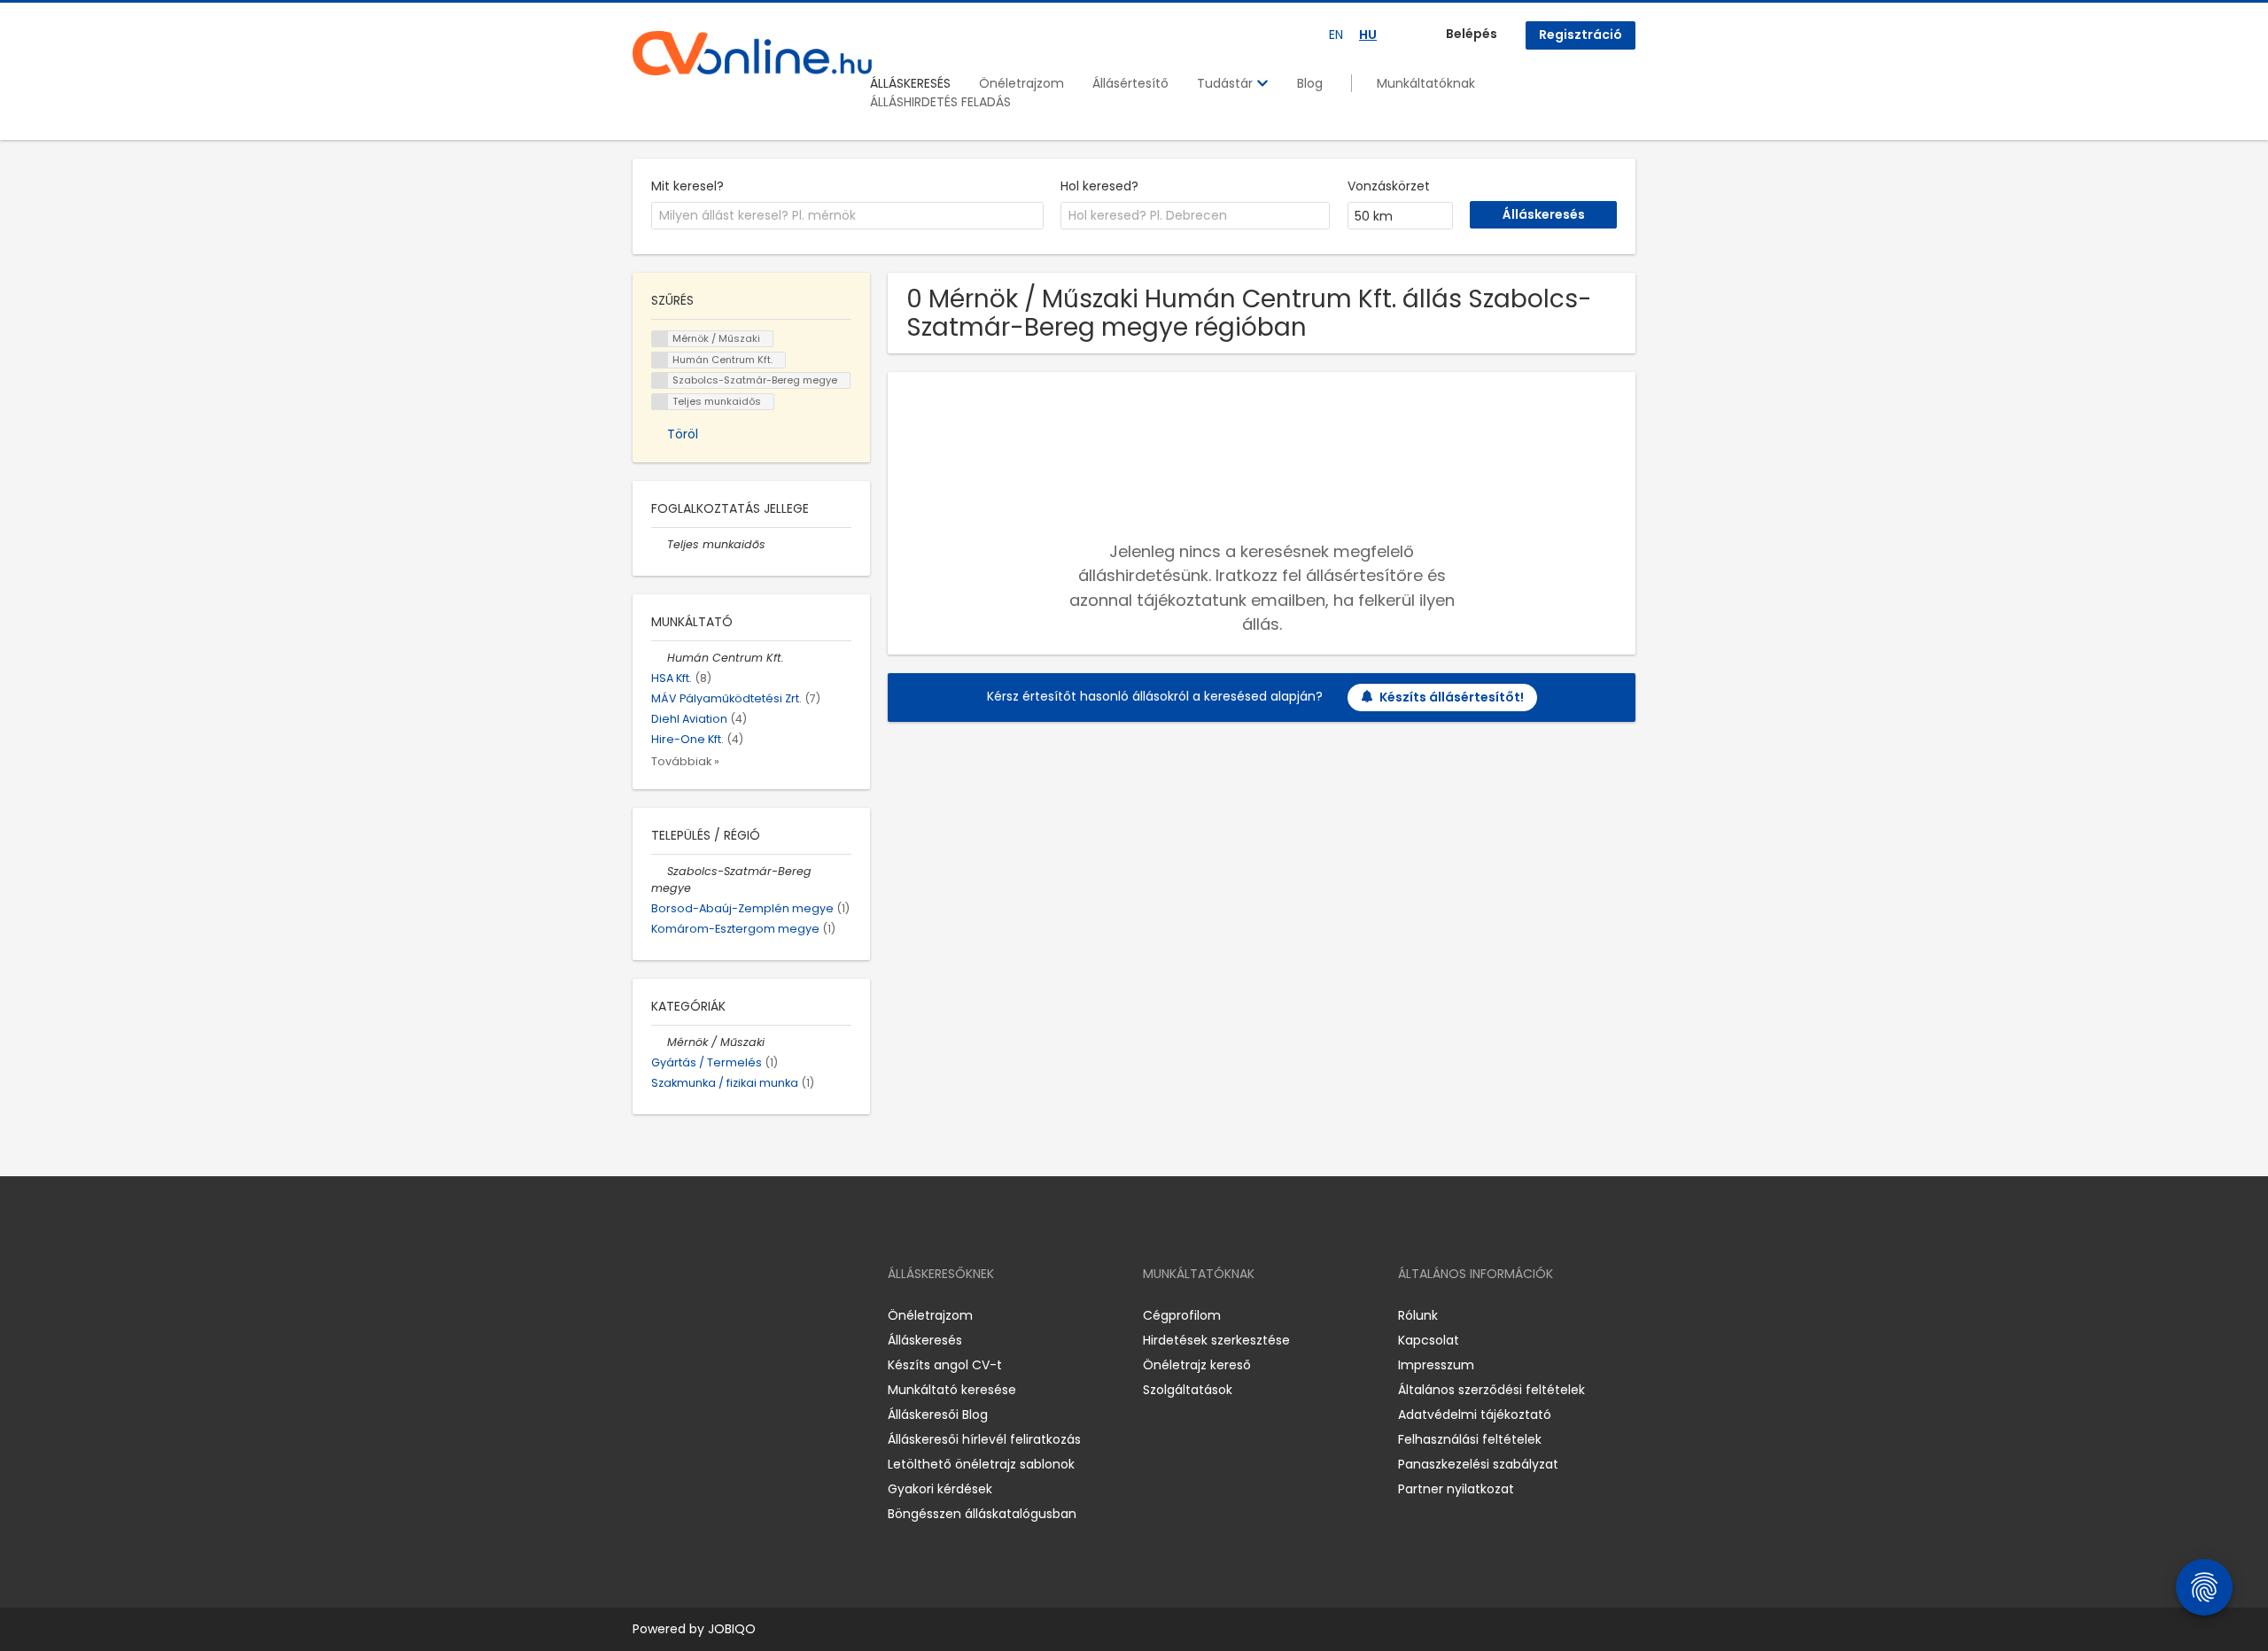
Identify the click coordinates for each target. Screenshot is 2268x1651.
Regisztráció (1581, 35)
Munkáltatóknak (1426, 83)
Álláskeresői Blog (938, 1415)
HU (1368, 35)
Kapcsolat (1429, 1340)
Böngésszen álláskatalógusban (982, 1514)
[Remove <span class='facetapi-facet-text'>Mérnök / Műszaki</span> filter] (660, 339)
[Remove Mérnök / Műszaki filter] (659, 1042)
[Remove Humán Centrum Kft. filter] (659, 658)
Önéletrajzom (1021, 83)
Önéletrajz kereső (1197, 1365)
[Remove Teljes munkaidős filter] (659, 544)
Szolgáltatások (1188, 1390)
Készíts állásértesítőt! (1452, 697)
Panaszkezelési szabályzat (1478, 1464)
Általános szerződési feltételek (1491, 1390)
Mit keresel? (687, 186)
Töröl (683, 434)
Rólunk (1418, 1315)
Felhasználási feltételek (1470, 1439)
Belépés (1472, 34)
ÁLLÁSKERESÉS (910, 83)
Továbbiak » (685, 761)
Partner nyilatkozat (1456, 1489)
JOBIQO (732, 1629)
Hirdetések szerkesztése (1216, 1340)
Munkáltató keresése (952, 1390)
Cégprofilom (1182, 1315)
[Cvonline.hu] (752, 53)
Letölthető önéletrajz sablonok (981, 1464)
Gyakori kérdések (940, 1489)
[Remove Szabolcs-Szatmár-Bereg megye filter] (659, 871)
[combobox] (847, 216)
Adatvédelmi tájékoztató (1475, 1415)
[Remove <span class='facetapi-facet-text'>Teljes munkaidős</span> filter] (660, 402)
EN (1336, 35)
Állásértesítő (1130, 83)
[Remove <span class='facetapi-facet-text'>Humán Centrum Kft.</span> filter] (660, 360)
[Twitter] (730, 1316)
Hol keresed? (1099, 186)
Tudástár (1227, 83)
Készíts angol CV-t (945, 1365)
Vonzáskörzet (1389, 186)
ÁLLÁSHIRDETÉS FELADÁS (940, 102)
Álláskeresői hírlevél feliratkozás (984, 1439)
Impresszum (1436, 1365)
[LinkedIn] (704, 1316)
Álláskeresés (925, 1340)
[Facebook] (645, 1316)
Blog (1310, 83)
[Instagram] (675, 1316)
